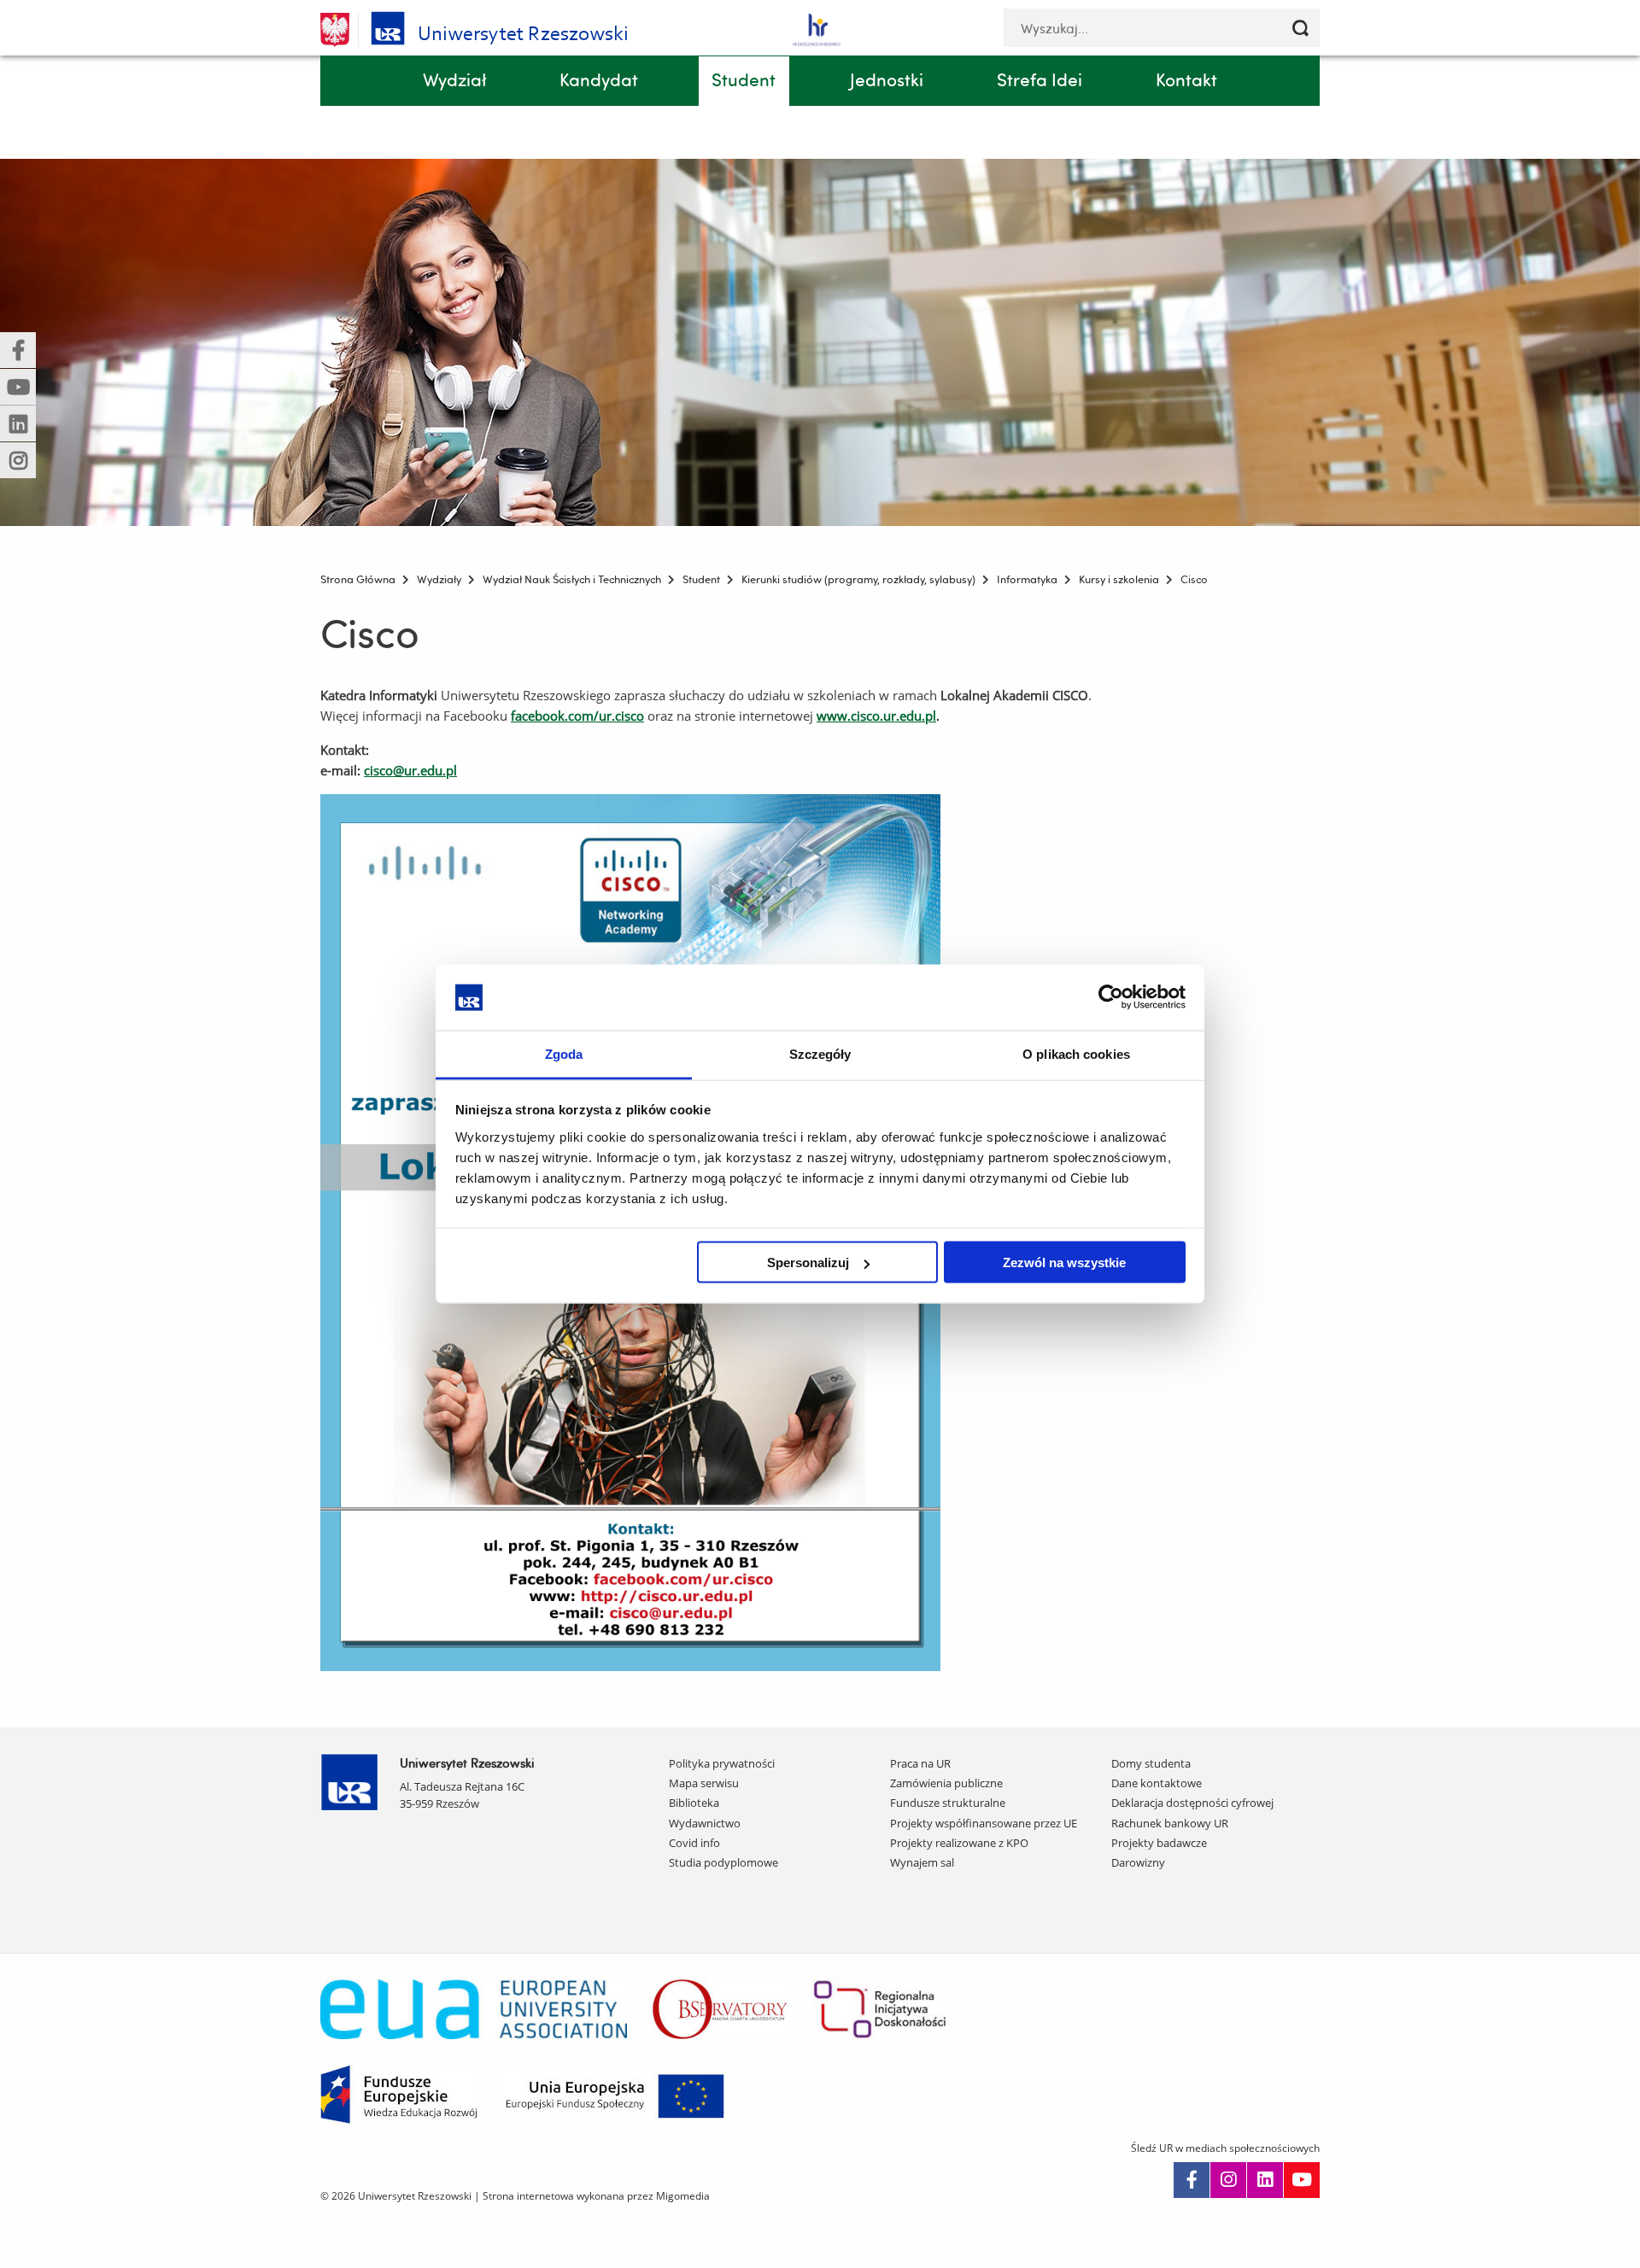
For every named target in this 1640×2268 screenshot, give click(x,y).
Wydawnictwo (705, 1823)
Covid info (694, 1843)
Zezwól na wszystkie (1064, 1263)
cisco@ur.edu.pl (410, 770)
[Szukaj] (1300, 28)
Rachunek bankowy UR (1170, 1823)
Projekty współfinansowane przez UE (984, 1823)
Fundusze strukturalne (948, 1803)
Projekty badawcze (1159, 1843)
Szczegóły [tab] (820, 1053)
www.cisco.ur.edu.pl (876, 716)
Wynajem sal (922, 1862)
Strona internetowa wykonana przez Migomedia (596, 2196)
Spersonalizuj (808, 1263)
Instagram (1228, 2180)
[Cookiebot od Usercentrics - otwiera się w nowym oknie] (1111, 997)
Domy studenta (1151, 1763)
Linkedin (1265, 2180)
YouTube (1302, 2180)
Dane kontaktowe (1157, 1783)
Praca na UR (920, 1763)
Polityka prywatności (722, 1763)
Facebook (1192, 2180)
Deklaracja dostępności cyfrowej (1192, 1803)
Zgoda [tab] (564, 1053)
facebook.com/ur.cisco (577, 716)
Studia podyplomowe (723, 1862)
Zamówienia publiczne (946, 1783)
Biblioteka (694, 1803)
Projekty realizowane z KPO (959, 1843)
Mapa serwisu (704, 1783)
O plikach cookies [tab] (1076, 1053)
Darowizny (1138, 1862)
